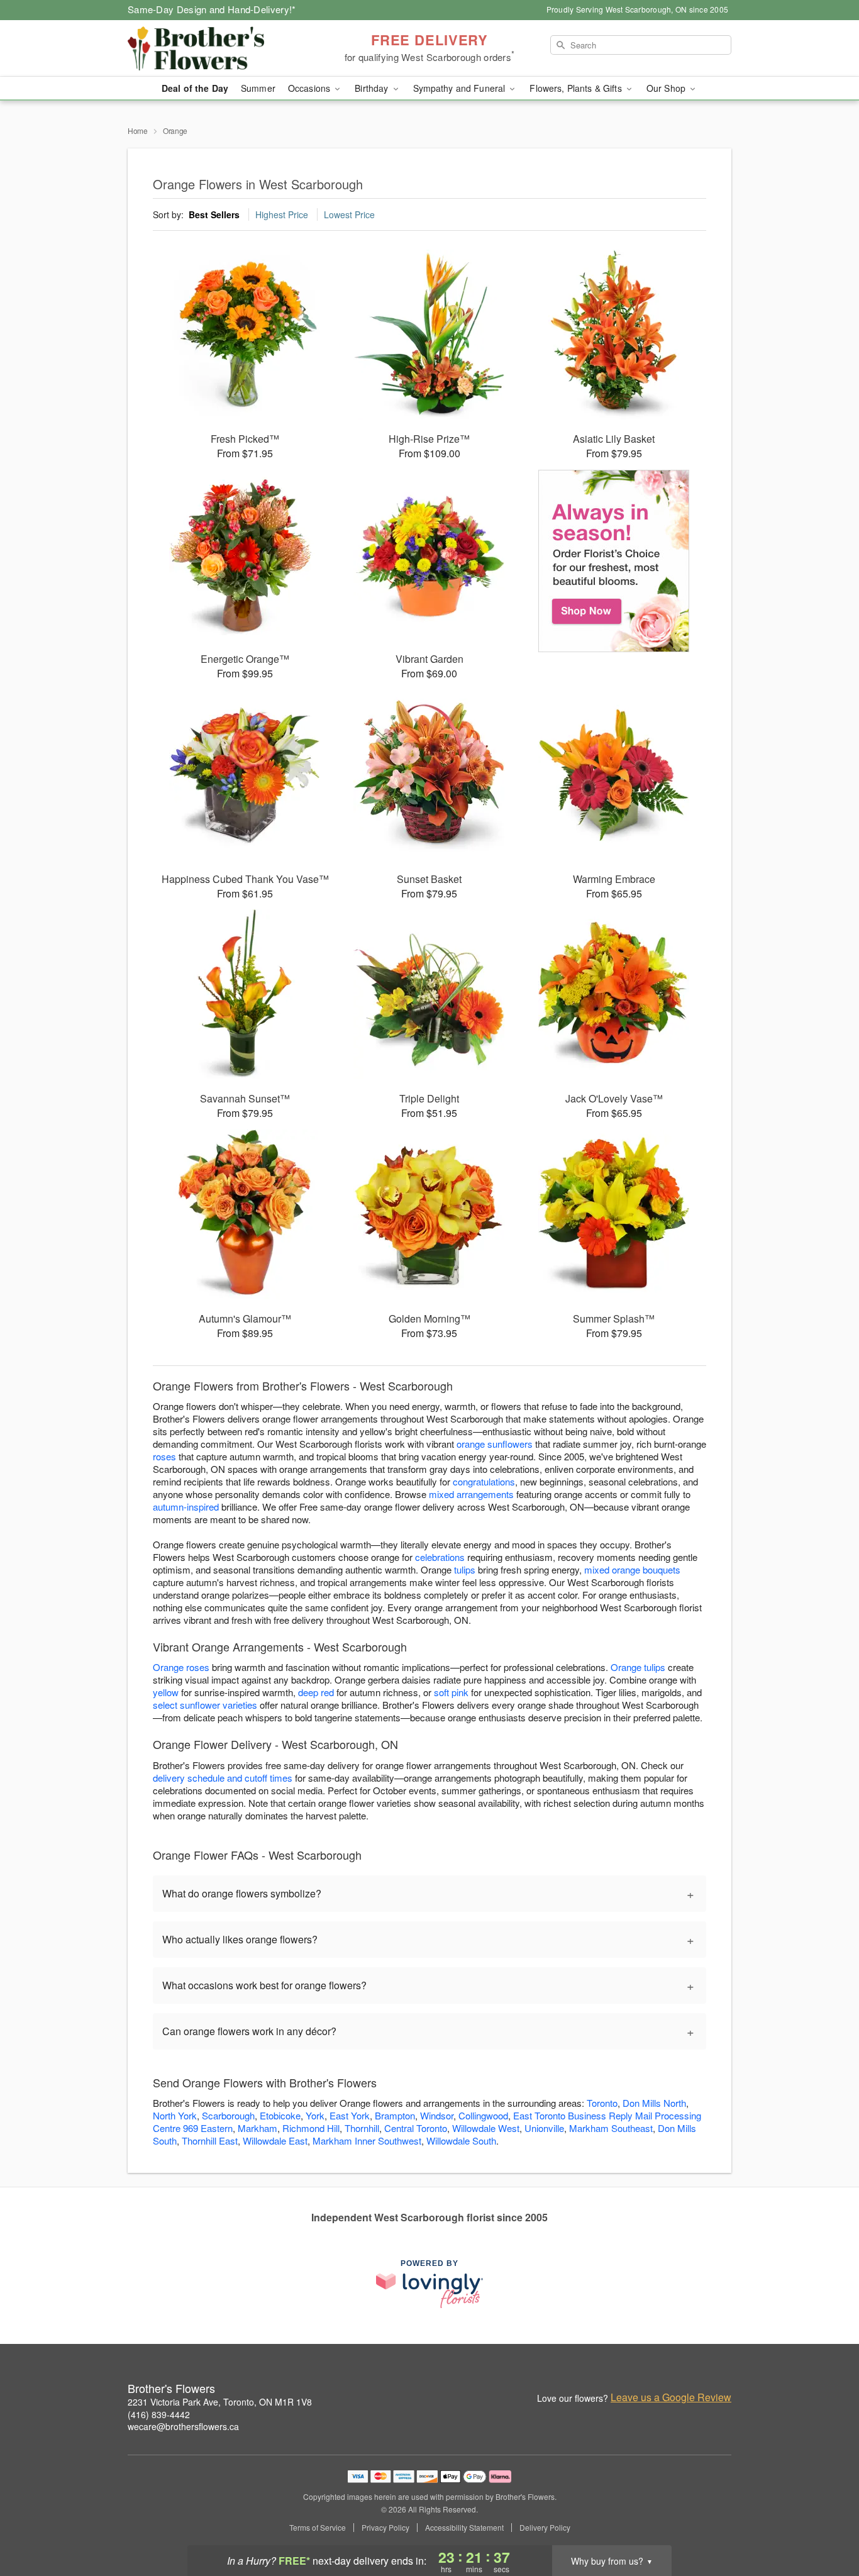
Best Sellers (214, 214)
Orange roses (181, 1667)
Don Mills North (654, 2103)
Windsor (437, 2115)
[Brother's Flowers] (218, 48)
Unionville (544, 2128)
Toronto (602, 2103)
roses (164, 1456)
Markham (258, 2128)
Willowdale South (461, 2140)
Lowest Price (349, 214)
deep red (316, 1692)
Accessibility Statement (464, 2528)
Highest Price (282, 214)
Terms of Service (318, 2528)
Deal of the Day (195, 88)
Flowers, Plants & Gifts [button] (577, 88)
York (315, 2115)
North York (175, 2115)
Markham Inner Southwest (367, 2140)
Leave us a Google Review (671, 2397)
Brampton (395, 2115)
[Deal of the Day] (614, 561)
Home (138, 130)
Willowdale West (486, 2128)
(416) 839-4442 (159, 2414)
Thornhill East (210, 2140)
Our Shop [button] (667, 88)
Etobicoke (280, 2115)
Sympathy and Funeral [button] (461, 88)
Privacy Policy (385, 2528)
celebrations (440, 1557)
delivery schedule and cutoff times (223, 1778)
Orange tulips (638, 1667)
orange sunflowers (495, 1444)
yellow (166, 1692)
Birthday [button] (373, 88)
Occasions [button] (310, 88)
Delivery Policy (545, 2528)
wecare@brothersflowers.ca (183, 2426)
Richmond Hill (311, 2128)
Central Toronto (416, 2128)
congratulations (484, 1481)
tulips (465, 1569)
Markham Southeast (611, 2128)
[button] (826, 2523)
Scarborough (228, 2115)
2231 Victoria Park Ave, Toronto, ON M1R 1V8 (220, 2402)
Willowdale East (275, 2140)
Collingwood (483, 2115)
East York (350, 2115)
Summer (258, 88)
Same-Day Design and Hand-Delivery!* (212, 9)
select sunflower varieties (205, 1705)
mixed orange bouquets (632, 1569)
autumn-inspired (186, 1507)
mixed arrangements (471, 1494)
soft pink (451, 1692)
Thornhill (362, 2128)
